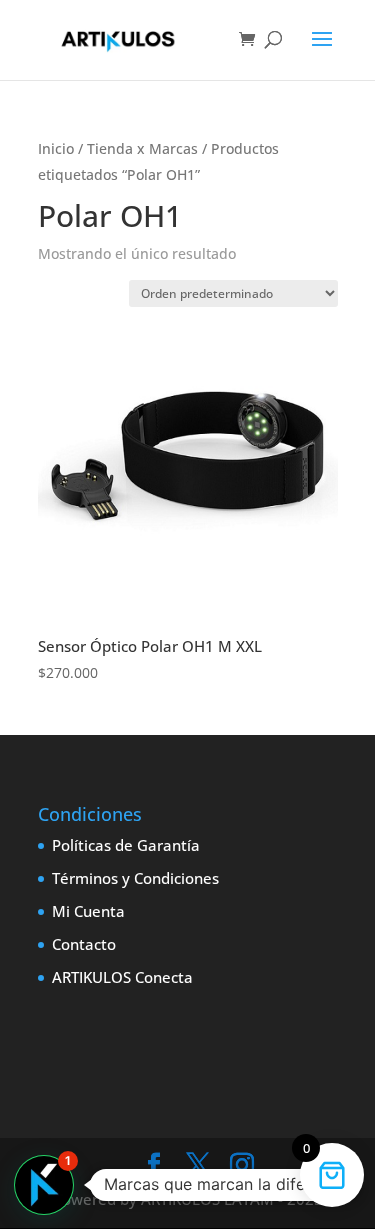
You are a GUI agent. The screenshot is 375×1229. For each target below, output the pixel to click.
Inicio (56, 148)
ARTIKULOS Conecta (122, 977)
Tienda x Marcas (142, 148)
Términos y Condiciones (135, 878)
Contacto (84, 944)
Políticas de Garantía (126, 845)
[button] (44, 1185)
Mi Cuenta (88, 911)
